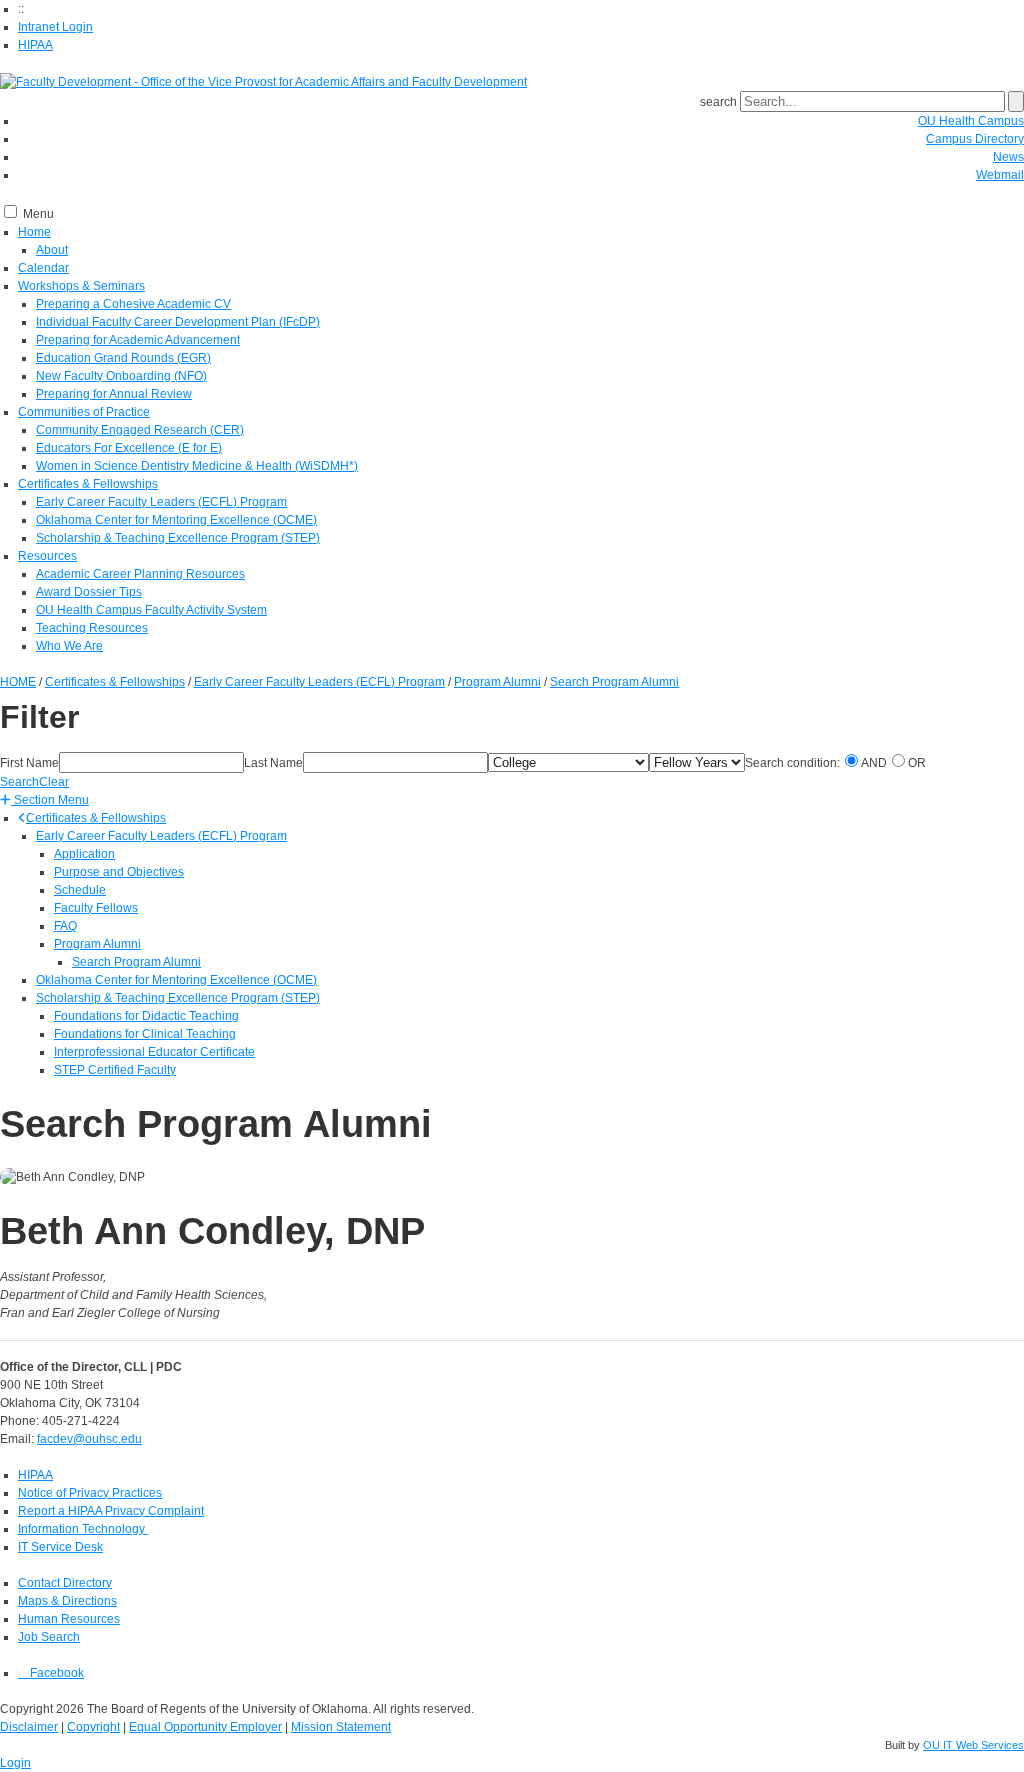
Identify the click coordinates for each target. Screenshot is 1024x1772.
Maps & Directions (67, 1601)
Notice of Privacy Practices (90, 1493)
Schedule (80, 890)
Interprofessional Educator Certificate (154, 1052)
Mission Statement (341, 1727)
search (718, 102)
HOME (18, 682)
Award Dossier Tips (89, 592)
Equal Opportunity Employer (205, 1727)
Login (15, 1763)
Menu (38, 214)
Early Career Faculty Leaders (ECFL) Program (161, 502)
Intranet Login (55, 27)
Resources (47, 556)
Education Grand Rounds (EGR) (123, 358)
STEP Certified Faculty (115, 1070)
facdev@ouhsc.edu (89, 1439)
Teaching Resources (92, 628)
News (1008, 157)
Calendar (43, 268)
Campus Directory (975, 139)
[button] (44, 800)
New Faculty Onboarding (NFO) (121, 376)
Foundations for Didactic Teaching (146, 1016)
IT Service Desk (60, 1547)
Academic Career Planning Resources (140, 574)
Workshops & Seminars (81, 286)
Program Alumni (97, 944)
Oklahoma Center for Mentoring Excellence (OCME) (176, 520)
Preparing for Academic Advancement (138, 340)
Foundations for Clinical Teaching (145, 1034)
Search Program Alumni (136, 962)
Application (84, 854)
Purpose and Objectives (119, 872)
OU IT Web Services (973, 1745)
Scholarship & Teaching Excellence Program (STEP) (178, 538)
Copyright (93, 1727)
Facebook (55, 1673)
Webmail (1000, 175)
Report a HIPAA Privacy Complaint (111, 1511)
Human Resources (69, 1619)
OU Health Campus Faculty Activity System (151, 610)
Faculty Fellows (96, 908)
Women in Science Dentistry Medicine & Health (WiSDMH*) (197, 466)
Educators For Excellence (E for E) (129, 448)
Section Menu (50, 800)
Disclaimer (29, 1727)
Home (34, 232)
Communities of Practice (84, 412)
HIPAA (35, 45)
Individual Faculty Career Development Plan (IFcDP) (178, 322)
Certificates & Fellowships (88, 484)
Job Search (49, 1637)
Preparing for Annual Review (114, 394)
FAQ (65, 926)
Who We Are (69, 646)
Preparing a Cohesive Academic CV (133, 304)
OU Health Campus (971, 121)
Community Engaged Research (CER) (140, 430)
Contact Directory (65, 1583)
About (52, 250)
